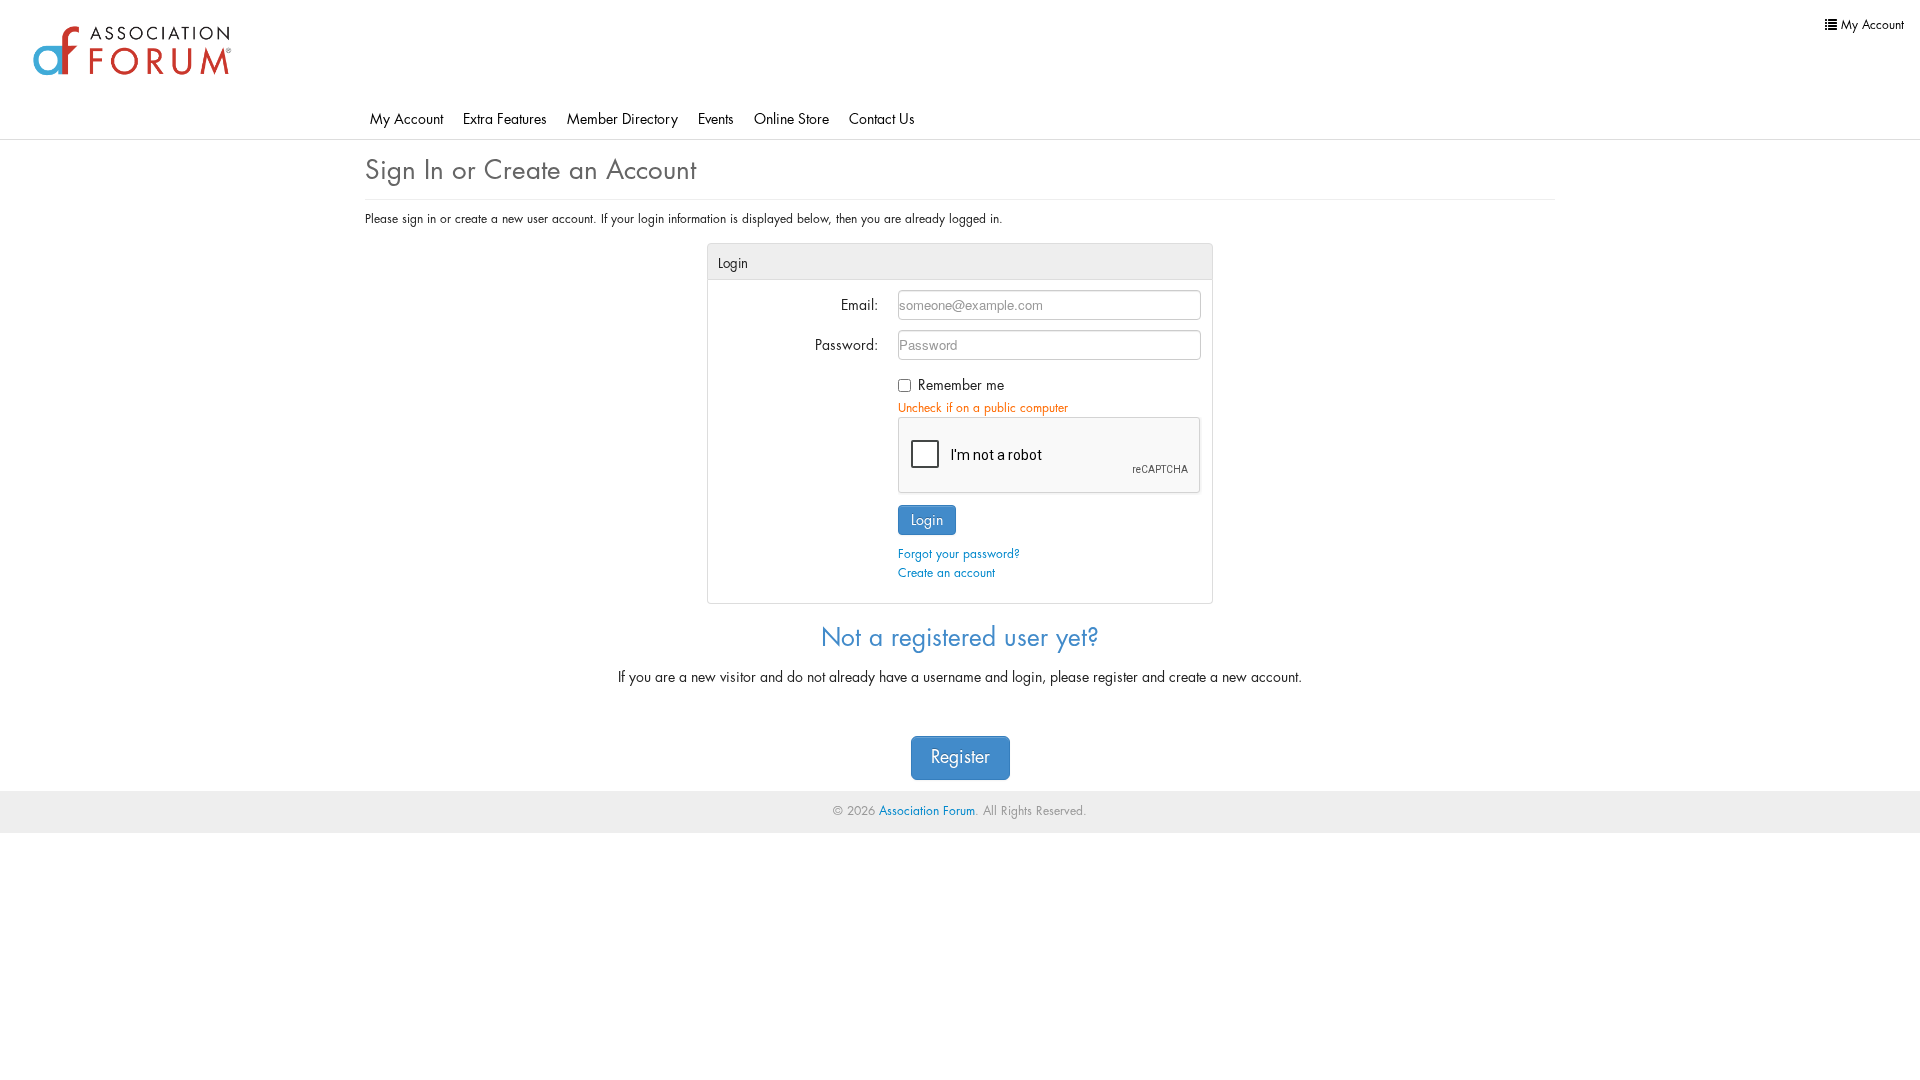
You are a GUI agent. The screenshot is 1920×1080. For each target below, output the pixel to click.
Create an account (946, 573)
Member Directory (622, 119)
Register (960, 757)
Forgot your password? (959, 554)
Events (716, 119)
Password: (846, 345)
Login (927, 520)
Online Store (791, 119)
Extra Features (505, 119)
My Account (406, 119)
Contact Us (882, 119)
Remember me (961, 385)
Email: (859, 305)
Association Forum (927, 811)
